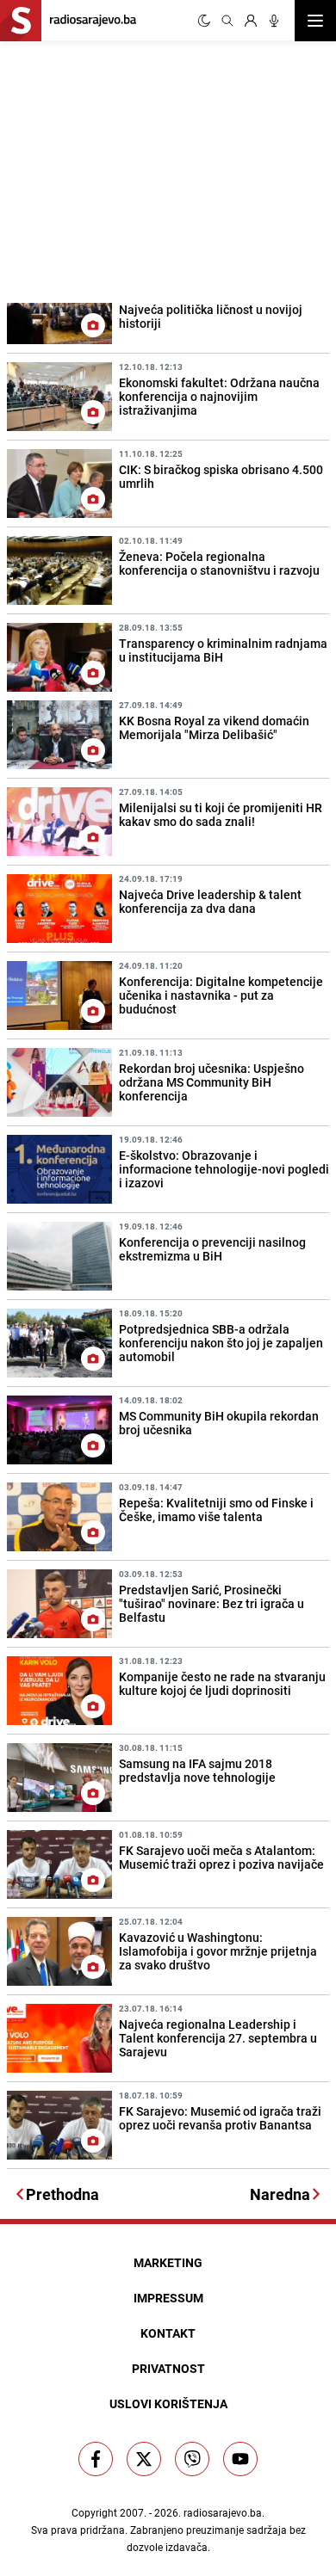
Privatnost (168, 2368)
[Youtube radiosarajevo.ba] (240, 2459)
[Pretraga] (227, 21)
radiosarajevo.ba (223, 2512)
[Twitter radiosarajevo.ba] (144, 2459)
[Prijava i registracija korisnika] (251, 21)
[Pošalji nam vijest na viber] (192, 2459)
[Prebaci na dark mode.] (204, 21)
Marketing (168, 2262)
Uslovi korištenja (168, 2403)
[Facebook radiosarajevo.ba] (96, 2459)
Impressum (168, 2298)
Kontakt (168, 2333)
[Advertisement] (129, 169)
